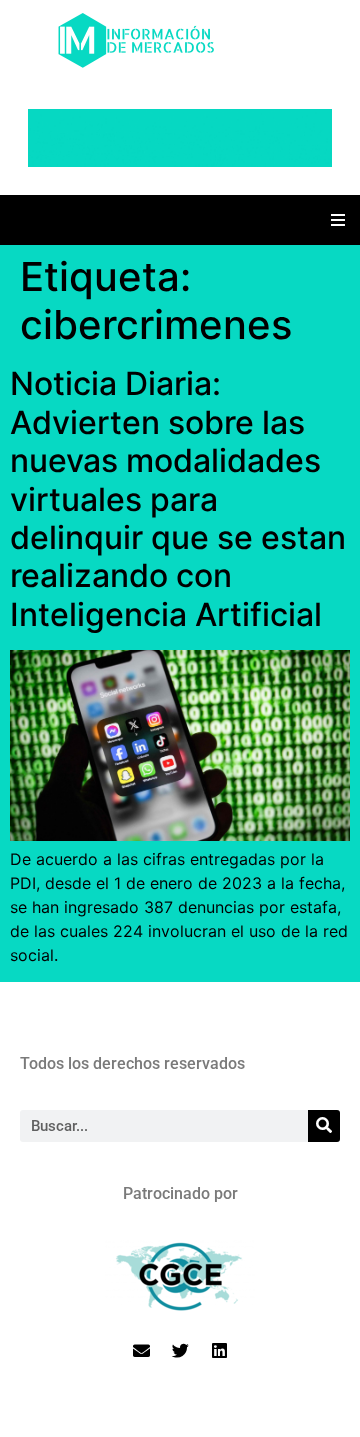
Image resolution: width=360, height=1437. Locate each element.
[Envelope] (141, 1350)
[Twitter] (180, 1350)
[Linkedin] (219, 1350)
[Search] (324, 1126)
